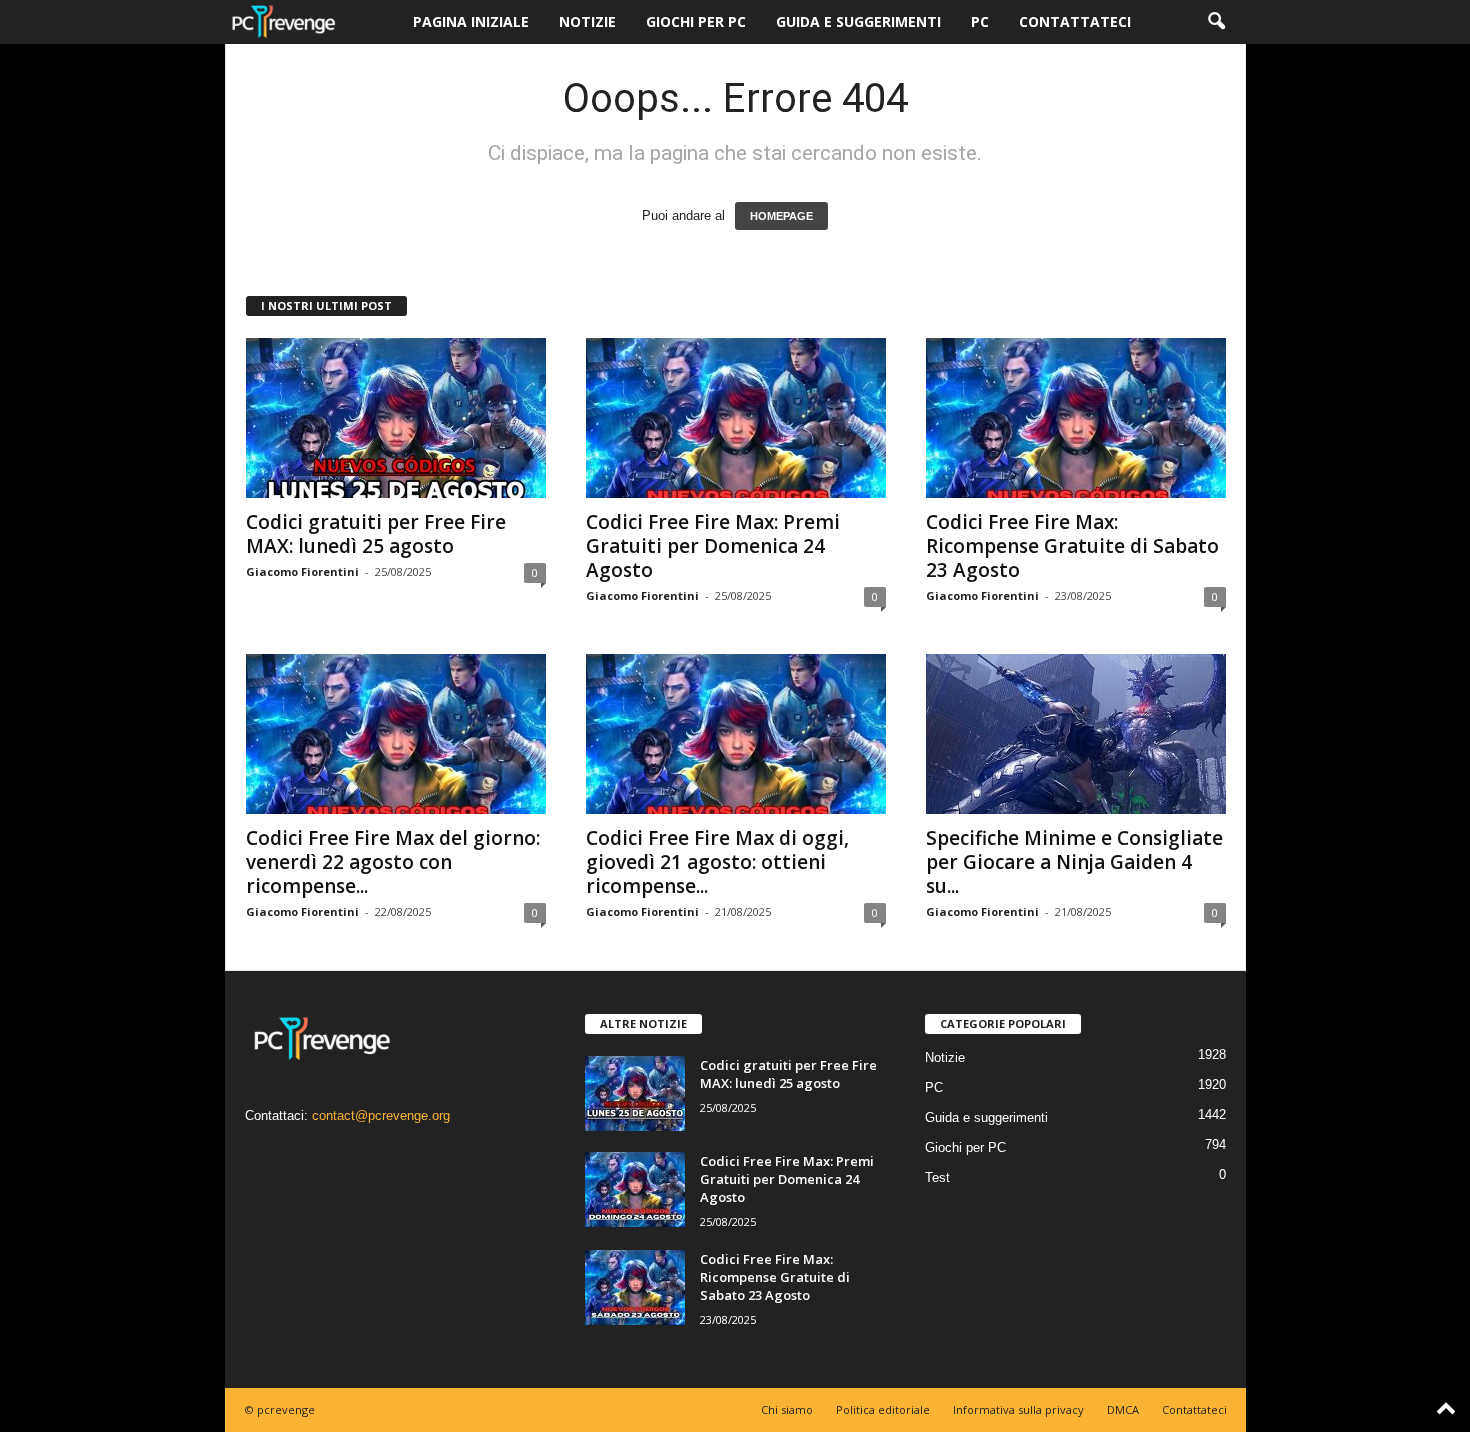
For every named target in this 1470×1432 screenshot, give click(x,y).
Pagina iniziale (471, 21)
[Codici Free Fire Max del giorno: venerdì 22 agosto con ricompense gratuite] (396, 734)
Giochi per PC (696, 21)
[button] (1216, 22)
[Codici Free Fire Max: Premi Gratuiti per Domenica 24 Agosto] (736, 418)
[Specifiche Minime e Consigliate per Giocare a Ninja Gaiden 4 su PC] (1076, 734)
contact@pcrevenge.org (381, 1115)
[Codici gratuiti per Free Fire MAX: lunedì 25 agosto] (396, 418)
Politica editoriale (883, 1409)
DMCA (1123, 1409)
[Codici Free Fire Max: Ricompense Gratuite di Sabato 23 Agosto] (1076, 418)
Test (937, 1177)
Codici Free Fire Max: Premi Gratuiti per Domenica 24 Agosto (713, 546)
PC (980, 21)
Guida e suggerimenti (858, 21)
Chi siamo (787, 1409)
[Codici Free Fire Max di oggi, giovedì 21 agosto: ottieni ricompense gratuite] (736, 734)
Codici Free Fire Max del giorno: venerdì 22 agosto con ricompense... (393, 862)
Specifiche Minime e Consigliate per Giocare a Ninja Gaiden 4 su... (1074, 862)
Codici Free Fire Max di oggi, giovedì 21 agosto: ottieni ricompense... (717, 862)
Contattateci (1075, 21)
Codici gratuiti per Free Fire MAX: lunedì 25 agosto (376, 534)
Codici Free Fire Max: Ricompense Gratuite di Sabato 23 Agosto (1072, 546)
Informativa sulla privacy (1018, 1409)
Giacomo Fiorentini (302, 571)
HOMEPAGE (781, 216)
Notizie (587, 21)
